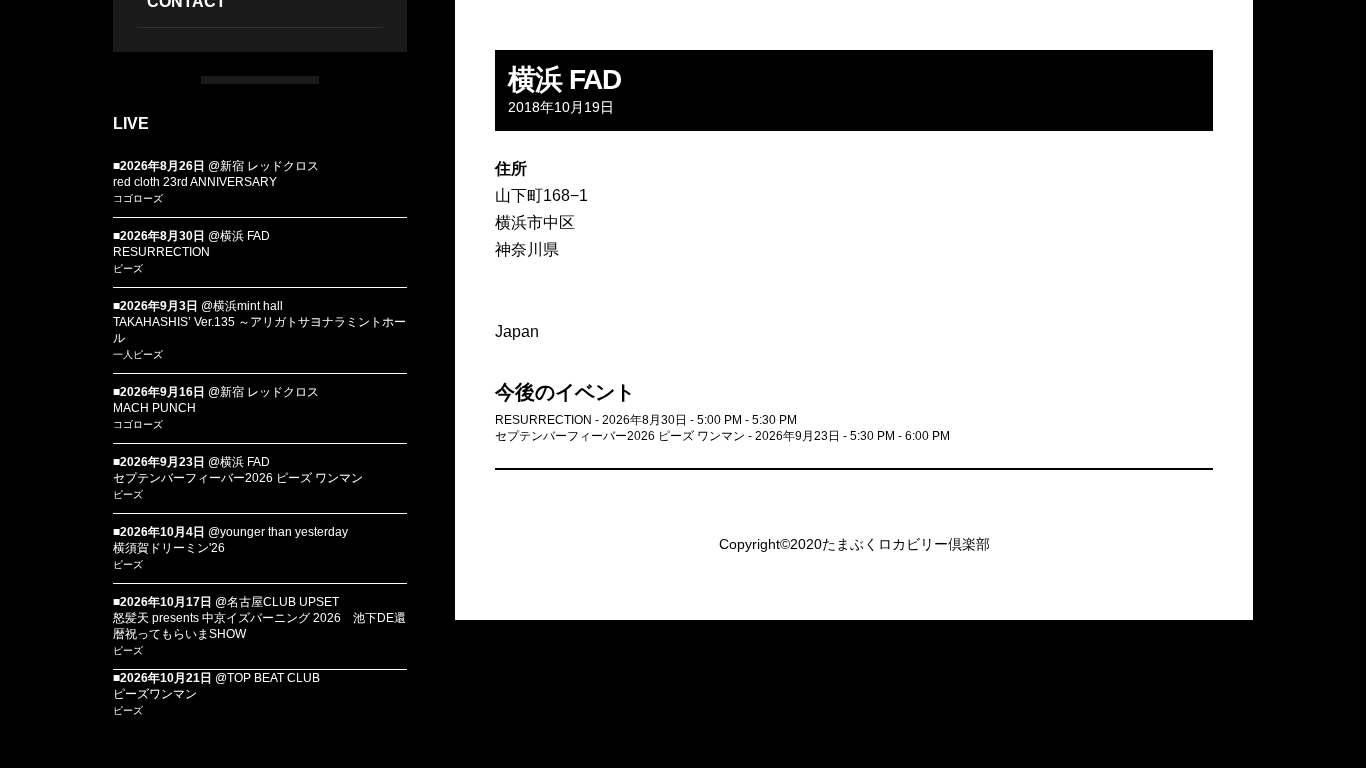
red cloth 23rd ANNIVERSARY (195, 182)
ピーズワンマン (155, 694)
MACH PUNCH (154, 408)
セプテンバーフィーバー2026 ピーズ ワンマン (238, 478)
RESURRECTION (161, 252)
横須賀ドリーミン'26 (169, 548)
